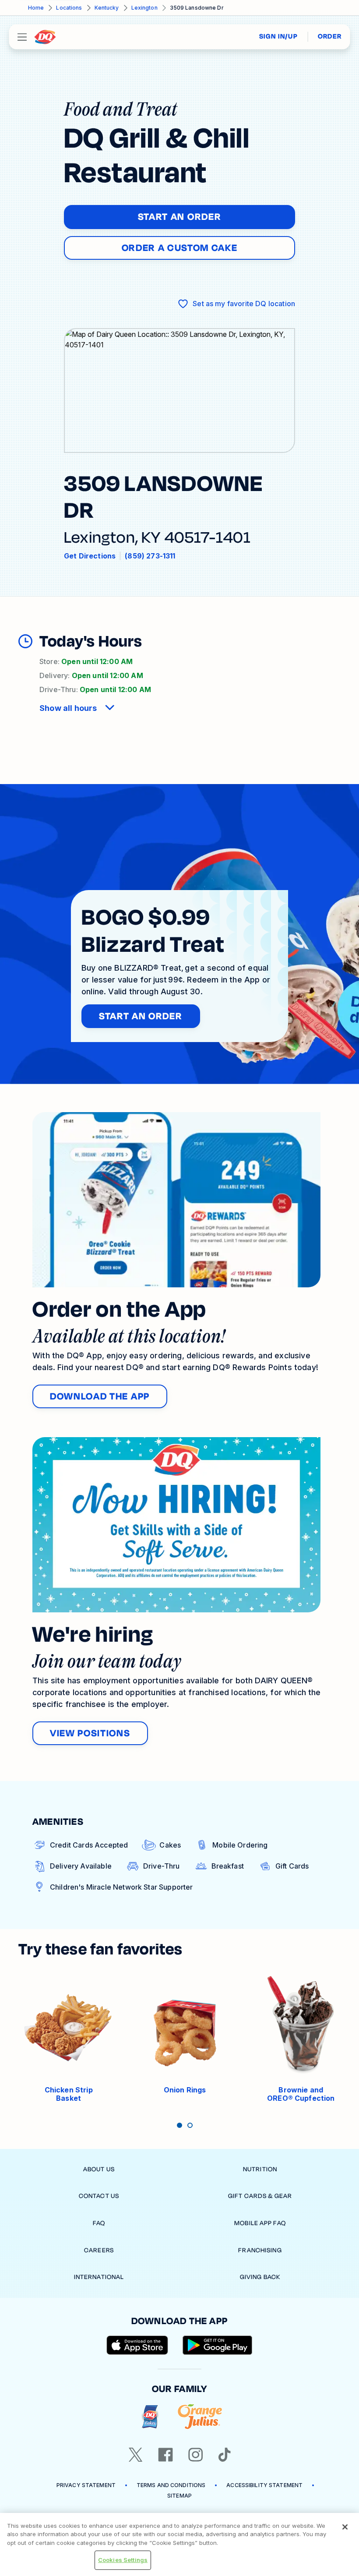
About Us (99, 2169)
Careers (99, 2250)
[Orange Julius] (200, 2417)
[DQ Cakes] (150, 2417)
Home (36, 8)
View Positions (90, 1733)
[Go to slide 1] (179, 2125)
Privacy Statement (86, 2485)
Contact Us (99, 2196)
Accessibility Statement (264, 2485)
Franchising (260, 2250)
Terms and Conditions (171, 2485)
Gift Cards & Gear (260, 2196)
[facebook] (165, 2455)
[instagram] (196, 2455)
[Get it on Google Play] (218, 2345)
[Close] (345, 2527)
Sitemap (179, 2496)
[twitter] (136, 2455)
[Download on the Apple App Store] (137, 2345)
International (99, 2277)
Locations (69, 8)
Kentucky (107, 8)
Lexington (144, 8)
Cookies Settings (123, 2560)
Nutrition (260, 2169)
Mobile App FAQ (260, 2223)
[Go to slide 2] (190, 2125)
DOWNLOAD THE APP (100, 1396)
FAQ (99, 2223)
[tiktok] (225, 2455)
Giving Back (260, 2277)
